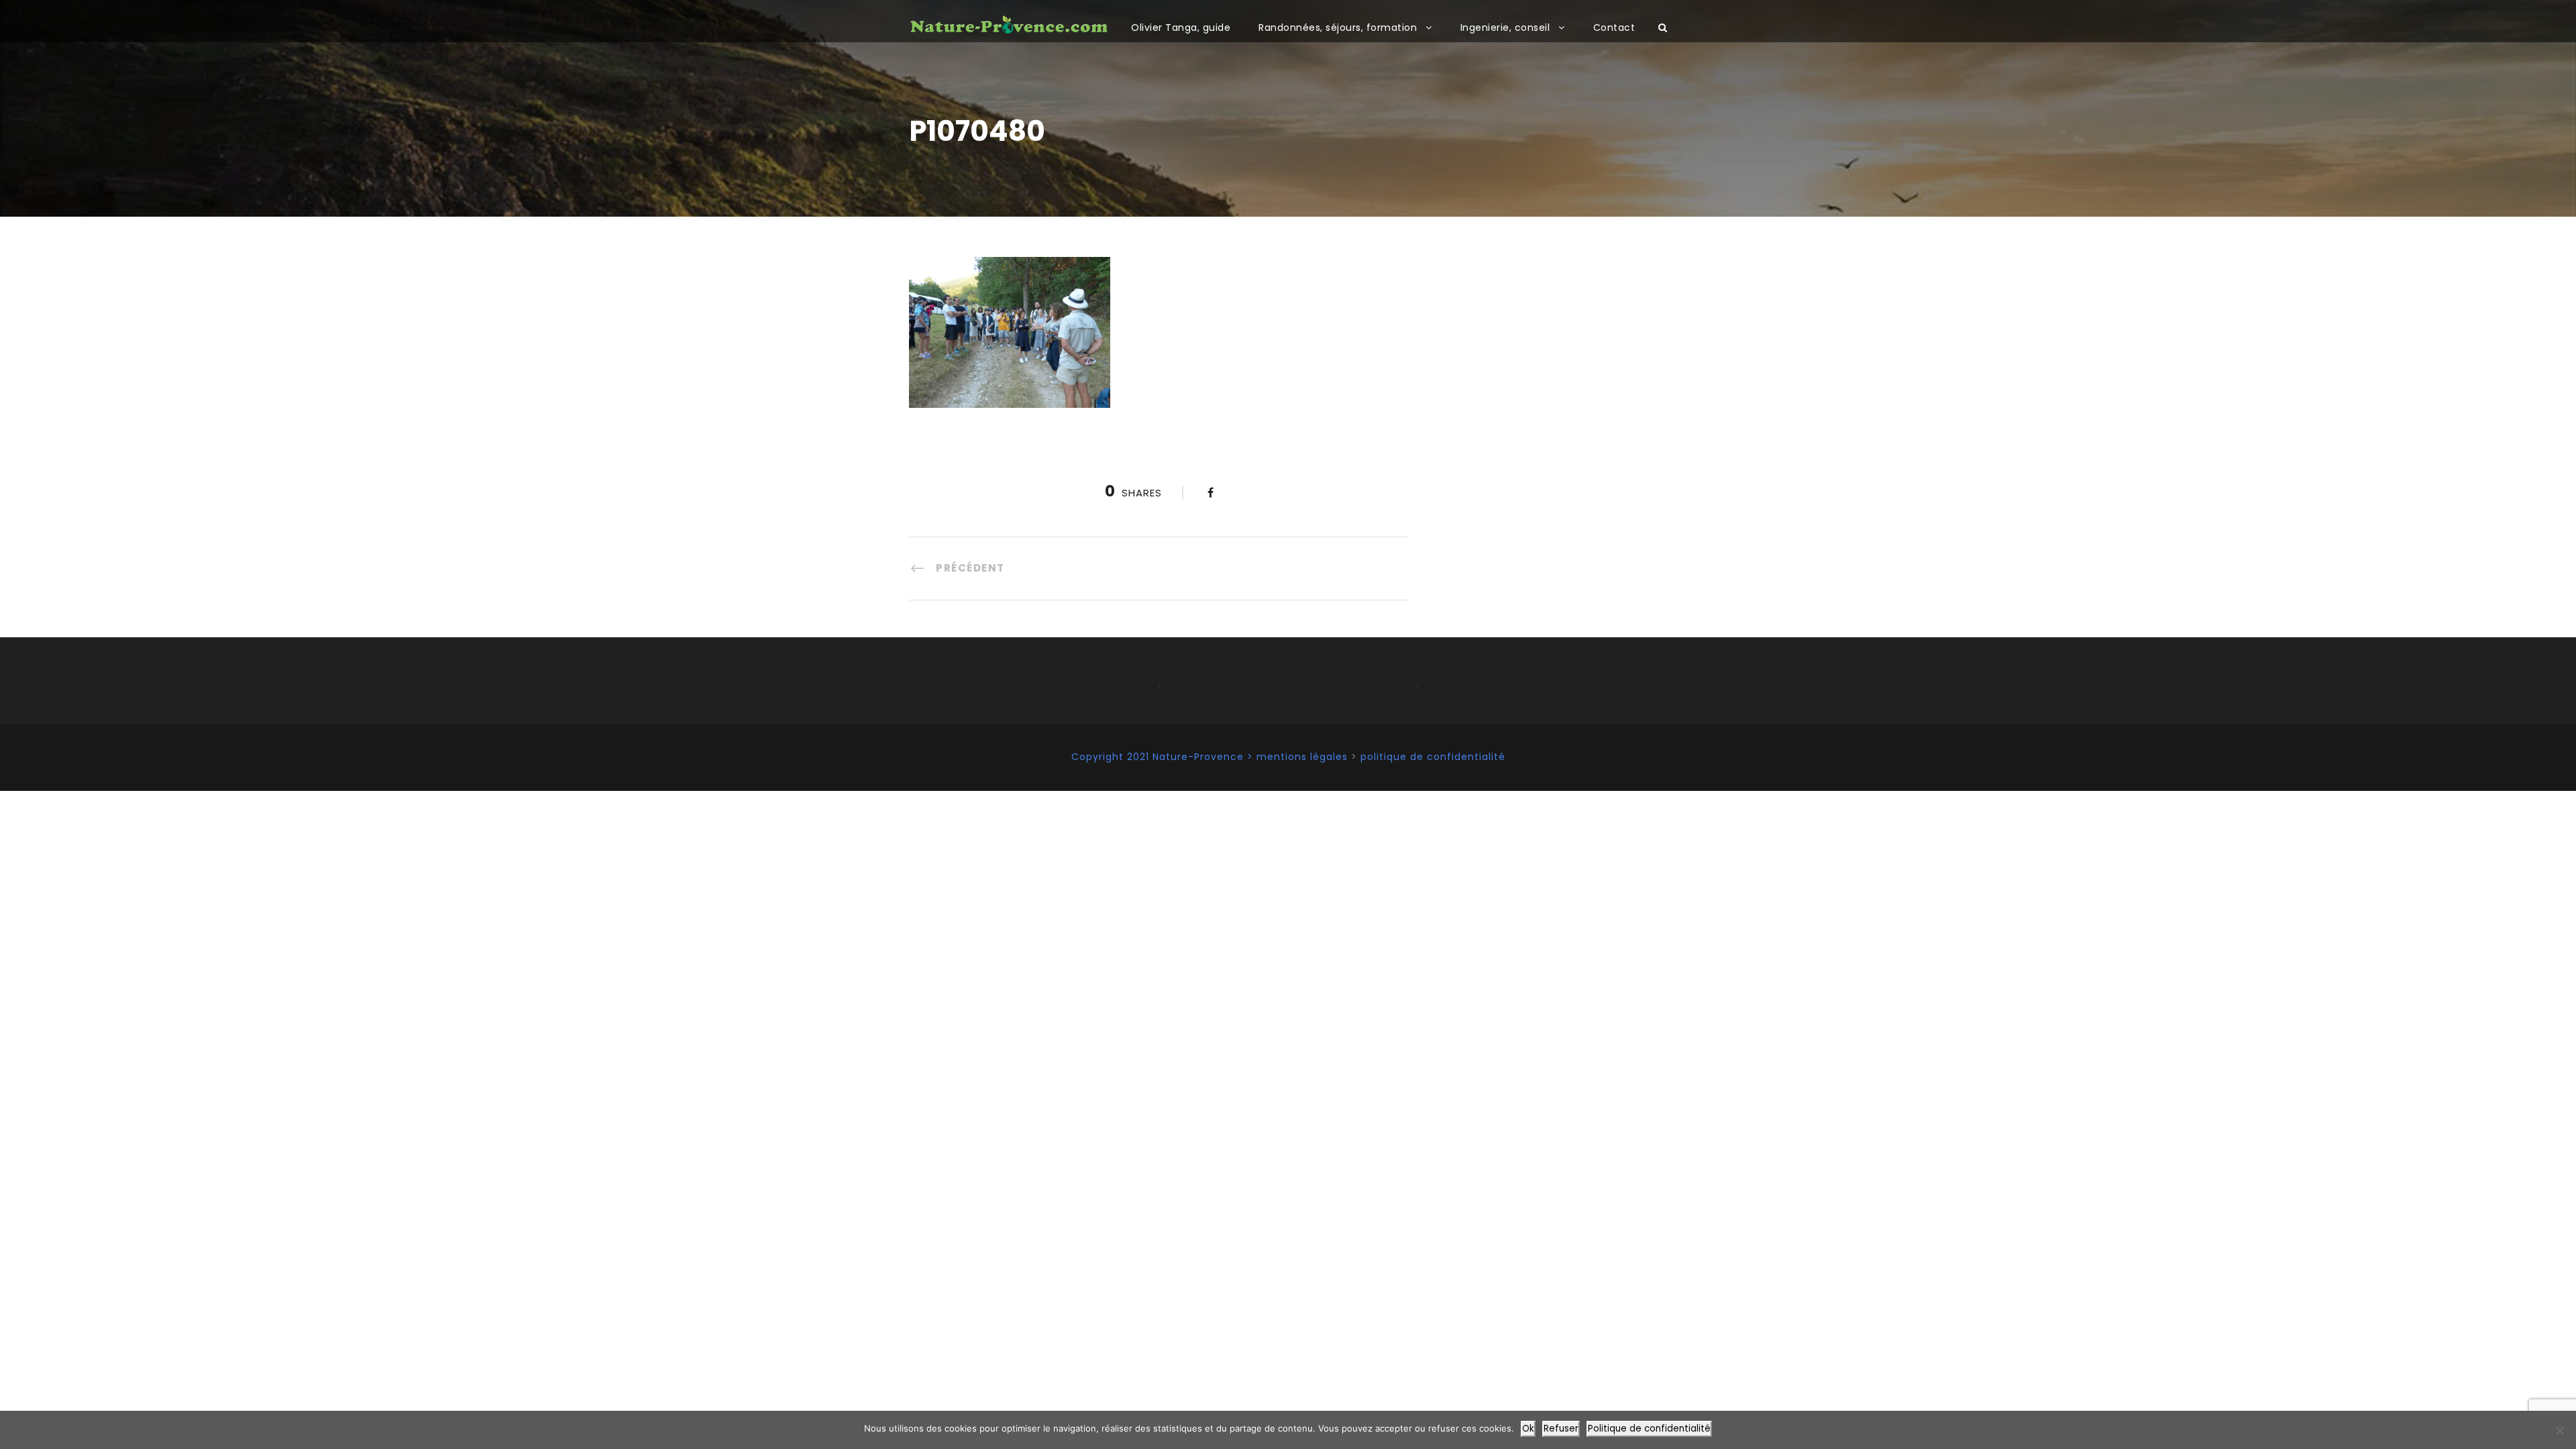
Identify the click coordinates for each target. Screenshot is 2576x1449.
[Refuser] (2559, 1430)
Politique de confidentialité (1649, 1429)
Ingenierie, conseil (1505, 28)
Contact (1614, 28)
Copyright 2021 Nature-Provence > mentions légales (1210, 757)
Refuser (1561, 1429)
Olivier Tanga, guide (1181, 28)
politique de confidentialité (1433, 757)
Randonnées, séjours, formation (1338, 28)
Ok (1528, 1429)
